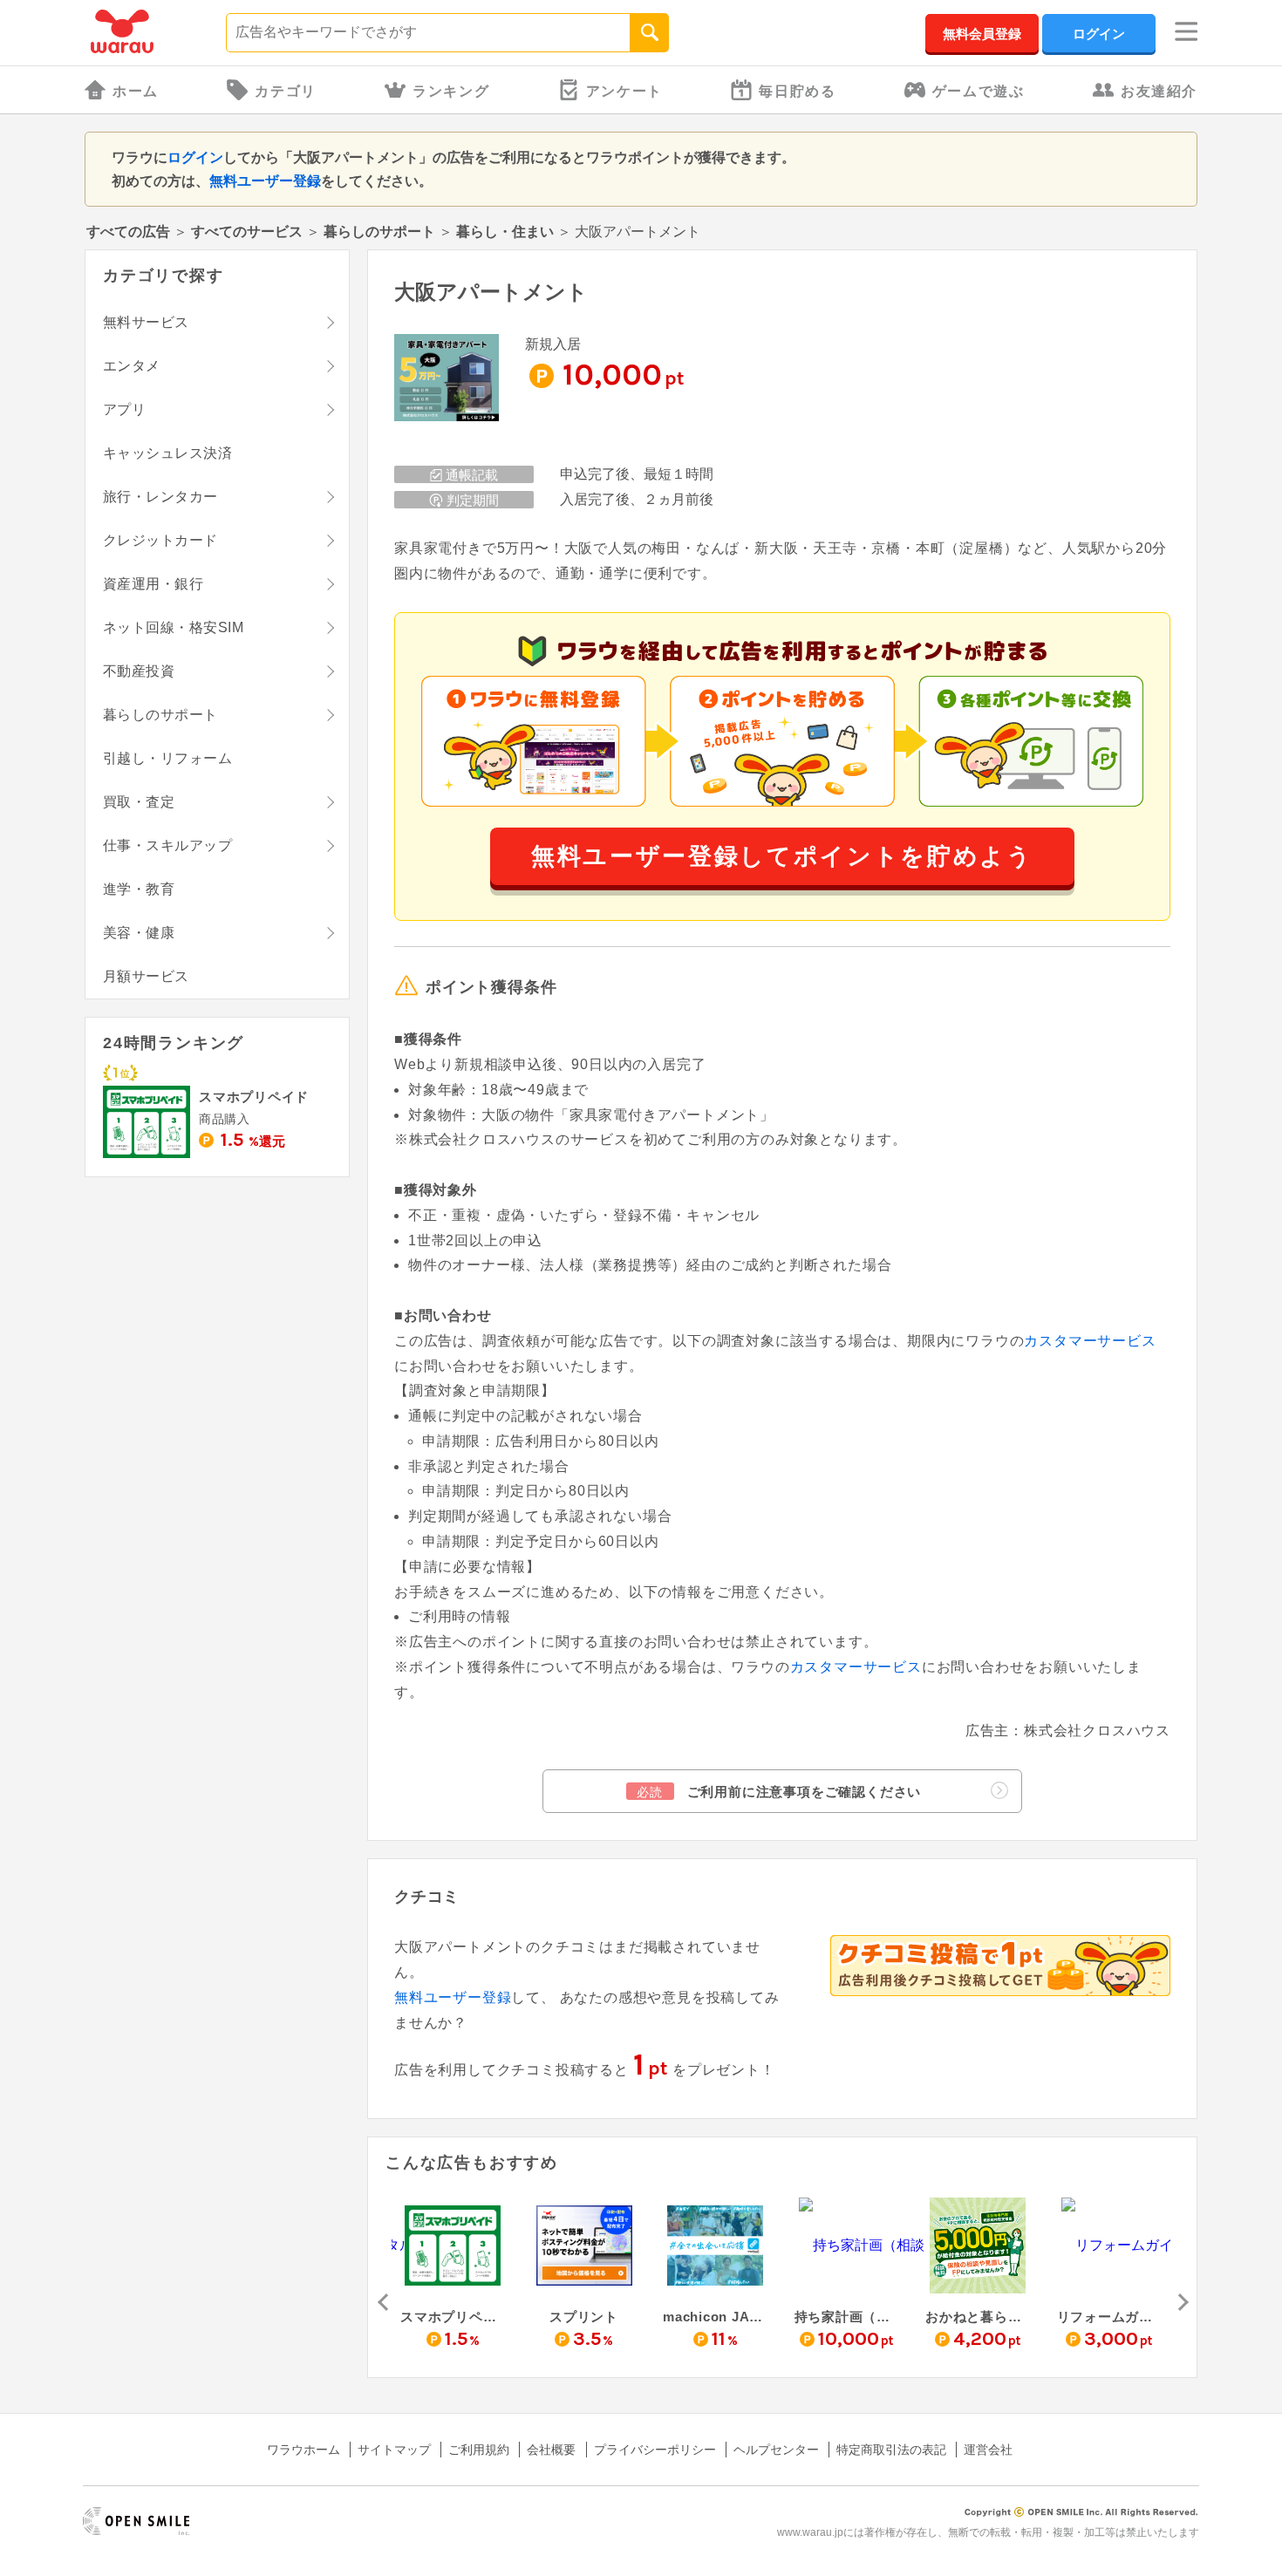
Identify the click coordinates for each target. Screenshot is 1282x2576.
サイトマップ (394, 2450)
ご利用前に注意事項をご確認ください (779, 1792)
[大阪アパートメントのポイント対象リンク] (447, 379)
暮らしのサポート (379, 232)
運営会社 (988, 2450)
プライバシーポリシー (655, 2450)
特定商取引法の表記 (891, 2450)
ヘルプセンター (776, 2450)
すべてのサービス (247, 232)
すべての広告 (128, 232)
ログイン (1099, 34)
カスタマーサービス (1090, 1341)
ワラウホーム (303, 2450)
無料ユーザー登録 (265, 181)
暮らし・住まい (505, 232)
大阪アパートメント (491, 292)
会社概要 (551, 2450)
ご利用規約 (479, 2450)
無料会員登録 (982, 34)
